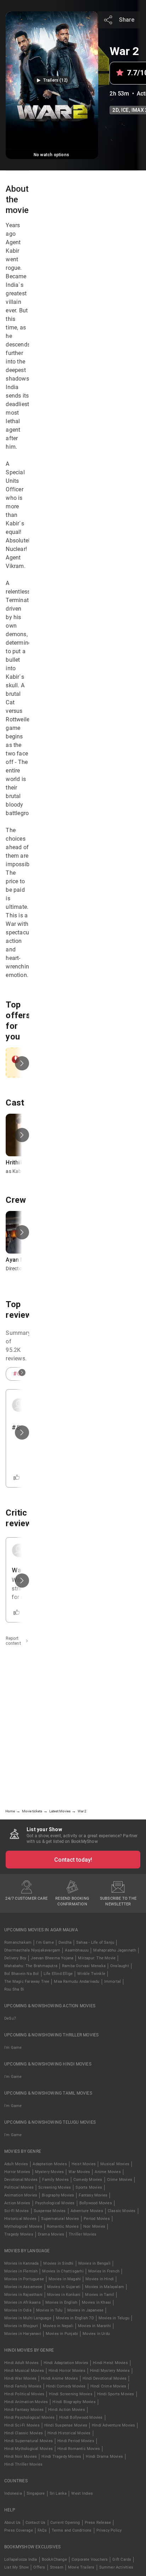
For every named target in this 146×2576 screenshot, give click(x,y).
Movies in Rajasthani (23, 2295)
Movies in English (61, 2302)
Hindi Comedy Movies (66, 2386)
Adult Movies (16, 2164)
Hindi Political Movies (24, 2394)
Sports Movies (89, 2187)
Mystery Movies (50, 2172)
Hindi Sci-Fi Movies (22, 2425)
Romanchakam (18, 1942)
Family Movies (55, 2180)
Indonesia (13, 2493)
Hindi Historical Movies (69, 2433)
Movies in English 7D (75, 2318)
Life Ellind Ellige (58, 1974)
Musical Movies (115, 2164)
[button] (52, 80)
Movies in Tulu (49, 2310)
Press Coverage (19, 2530)
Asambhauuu (77, 1950)
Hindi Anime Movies (60, 2378)
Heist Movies (84, 2164)
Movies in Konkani (64, 2295)
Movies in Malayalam (105, 2287)
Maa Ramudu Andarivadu (77, 1982)
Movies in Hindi (100, 2279)
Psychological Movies (55, 2203)
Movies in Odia (18, 2310)
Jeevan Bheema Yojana (52, 1958)
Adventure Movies (87, 2211)
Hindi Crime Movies (108, 2386)
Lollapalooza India (21, 2559)
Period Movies (97, 2219)
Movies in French (104, 2271)
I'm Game (45, 1942)
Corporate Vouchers (90, 2559)
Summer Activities (116, 2567)
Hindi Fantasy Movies (24, 2410)
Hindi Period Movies (76, 2441)
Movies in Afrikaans (23, 2302)
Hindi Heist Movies (110, 2363)
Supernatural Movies (60, 2219)
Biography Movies (58, 2195)
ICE (125, 110)
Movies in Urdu (96, 2334)
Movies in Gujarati (64, 2287)
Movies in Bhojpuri (21, 2326)
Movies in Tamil (100, 2295)
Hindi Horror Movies (67, 2371)
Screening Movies (55, 2187)
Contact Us (36, 2523)
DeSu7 (10, 2018)
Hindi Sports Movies (116, 2394)
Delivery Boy (15, 1958)
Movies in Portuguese (24, 2279)
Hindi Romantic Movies (79, 2449)
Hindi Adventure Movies (113, 2425)
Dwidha (65, 1942)
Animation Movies (21, 2195)
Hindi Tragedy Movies (61, 2457)
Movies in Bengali (94, 2263)
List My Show (16, 2567)
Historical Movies (20, 2219)
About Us (13, 2523)
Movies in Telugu (114, 2318)
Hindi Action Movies (67, 2410)
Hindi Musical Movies (24, 2371)
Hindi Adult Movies (22, 2363)
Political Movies (19, 2187)
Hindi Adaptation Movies (66, 2363)
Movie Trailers (81, 2567)
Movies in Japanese (86, 2310)
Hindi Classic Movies (24, 2433)
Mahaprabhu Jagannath (115, 1950)
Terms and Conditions (72, 2530)
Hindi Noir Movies (21, 2457)
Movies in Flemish (21, 2271)
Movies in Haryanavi (23, 2334)
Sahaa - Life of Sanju (95, 1942)
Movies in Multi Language (28, 2318)
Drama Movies (51, 2234)
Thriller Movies (83, 2234)
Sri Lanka (58, 2493)
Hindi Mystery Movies (110, 2371)
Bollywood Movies (96, 2203)
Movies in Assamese (23, 2287)
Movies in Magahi (65, 2279)
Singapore (36, 2493)
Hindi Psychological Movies (29, 2417)
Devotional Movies (21, 2180)
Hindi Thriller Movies (23, 2464)
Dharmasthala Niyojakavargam (32, 1950)
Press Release (98, 2523)
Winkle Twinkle (91, 1974)
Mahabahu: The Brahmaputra (31, 1966)
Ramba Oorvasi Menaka (84, 1966)
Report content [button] (13, 1641)
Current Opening (65, 2523)
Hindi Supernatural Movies (29, 2441)
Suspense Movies (50, 2211)
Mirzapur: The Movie (97, 1958)
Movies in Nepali (58, 2326)
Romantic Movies (63, 2226)
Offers (39, 2567)
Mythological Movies (23, 2226)
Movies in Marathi (94, 2326)
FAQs (42, 2530)
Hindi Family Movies (23, 2386)
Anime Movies (108, 2172)
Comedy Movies (88, 2180)
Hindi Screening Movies (71, 2394)
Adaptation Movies (50, 2164)
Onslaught (120, 1966)
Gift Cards (122, 2559)
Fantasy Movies (93, 2195)
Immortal (113, 1982)
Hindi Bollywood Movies (81, 2417)
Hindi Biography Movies (74, 2402)
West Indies (82, 2493)
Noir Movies (94, 2226)
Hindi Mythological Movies (29, 2449)
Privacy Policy (109, 2530)
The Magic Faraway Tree (27, 1982)
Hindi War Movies (20, 2378)
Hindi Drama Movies (104, 2457)
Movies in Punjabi (62, 2334)
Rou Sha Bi (14, 1989)
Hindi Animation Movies (26, 2402)
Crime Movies (120, 2180)
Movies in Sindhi (58, 2263)
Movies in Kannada (21, 2263)
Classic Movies (122, 2211)
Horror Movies (17, 2172)
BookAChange (54, 2559)
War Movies (79, 2172)
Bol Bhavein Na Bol (22, 1974)
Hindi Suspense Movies (66, 2425)
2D (115, 110)
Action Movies (17, 2203)
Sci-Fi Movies (17, 2211)
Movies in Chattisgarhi (63, 2271)
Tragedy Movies (19, 2234)
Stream (57, 2567)
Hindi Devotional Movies (105, 2378)
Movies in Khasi (96, 2302)
